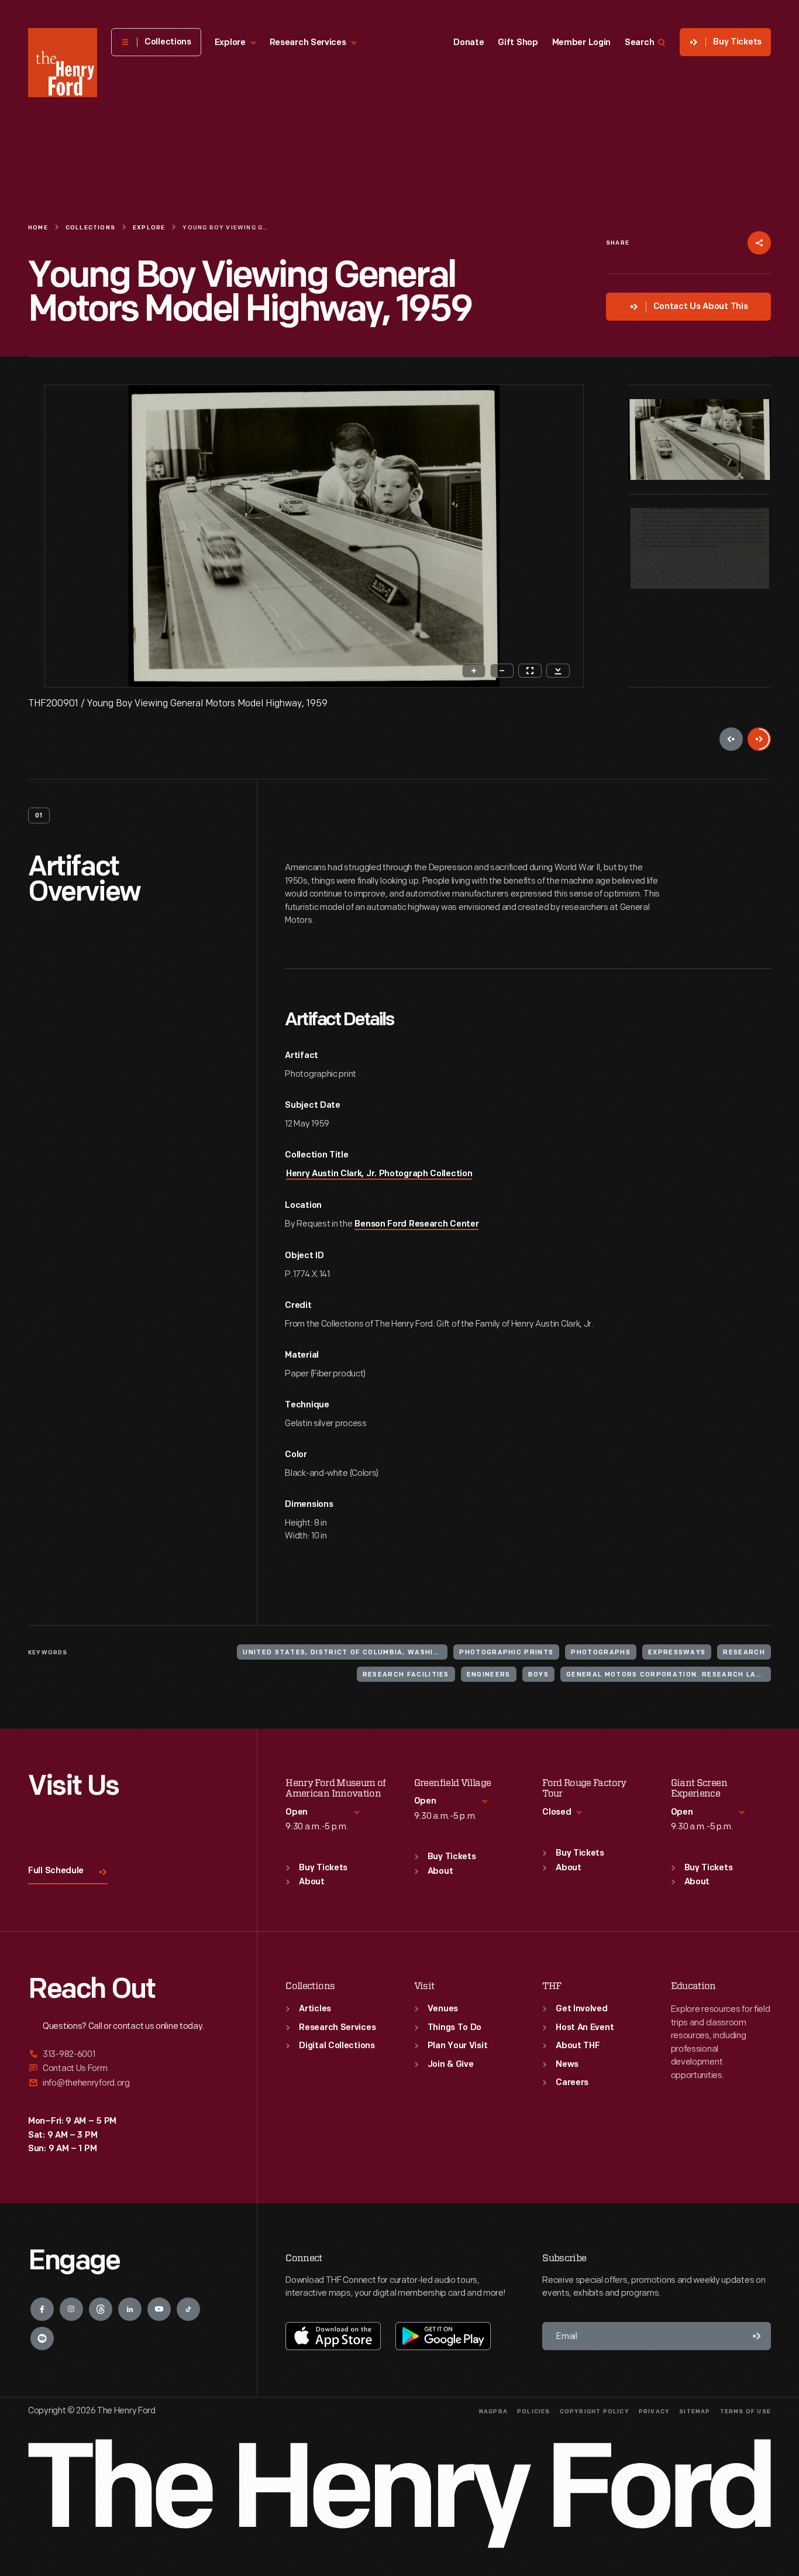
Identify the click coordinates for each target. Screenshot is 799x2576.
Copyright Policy (595, 2412)
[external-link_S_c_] (128, 2083)
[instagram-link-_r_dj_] (71, 2309)
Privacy (654, 2412)
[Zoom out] (502, 671)
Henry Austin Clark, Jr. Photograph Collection (379, 1174)
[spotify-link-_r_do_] (42, 2338)
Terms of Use (745, 2412)
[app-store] (333, 2336)
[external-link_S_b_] (128, 2068)
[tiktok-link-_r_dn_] (188, 2309)
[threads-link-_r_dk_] (101, 2309)
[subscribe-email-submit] (757, 2336)
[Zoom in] (474, 671)
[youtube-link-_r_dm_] (159, 2309)
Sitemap (695, 2412)
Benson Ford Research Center (416, 1225)
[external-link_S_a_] (128, 2055)
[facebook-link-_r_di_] (42, 2309)
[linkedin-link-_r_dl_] (130, 2309)
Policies (534, 2412)
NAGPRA (493, 2412)
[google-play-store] (443, 2336)
